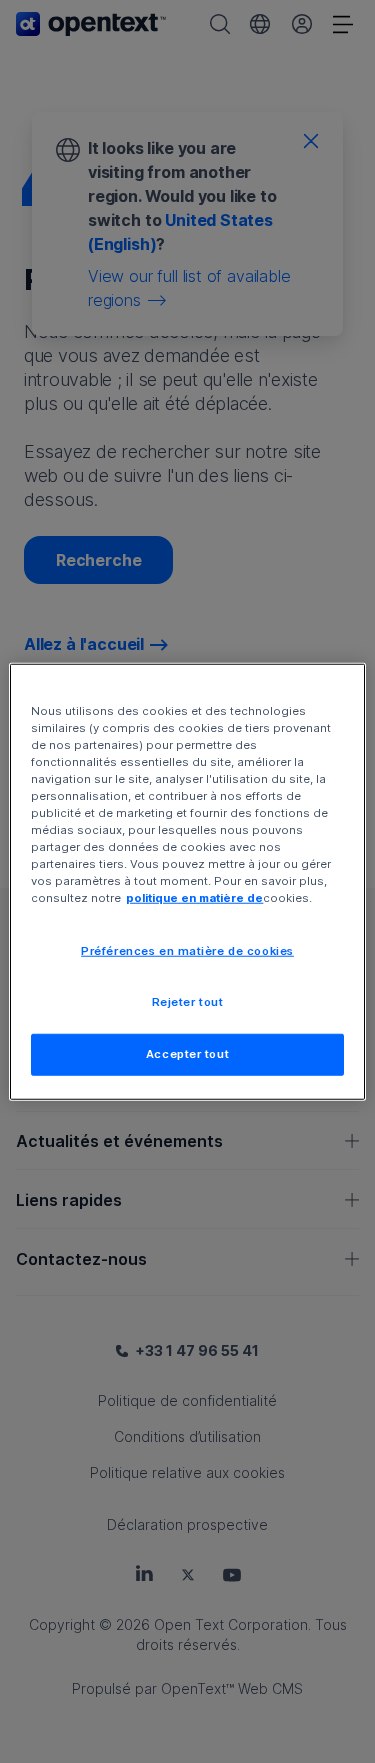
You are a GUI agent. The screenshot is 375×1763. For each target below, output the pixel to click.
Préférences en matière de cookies (187, 951)
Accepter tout (187, 1054)
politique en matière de (194, 898)
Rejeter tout (188, 1002)
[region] (187, 881)
